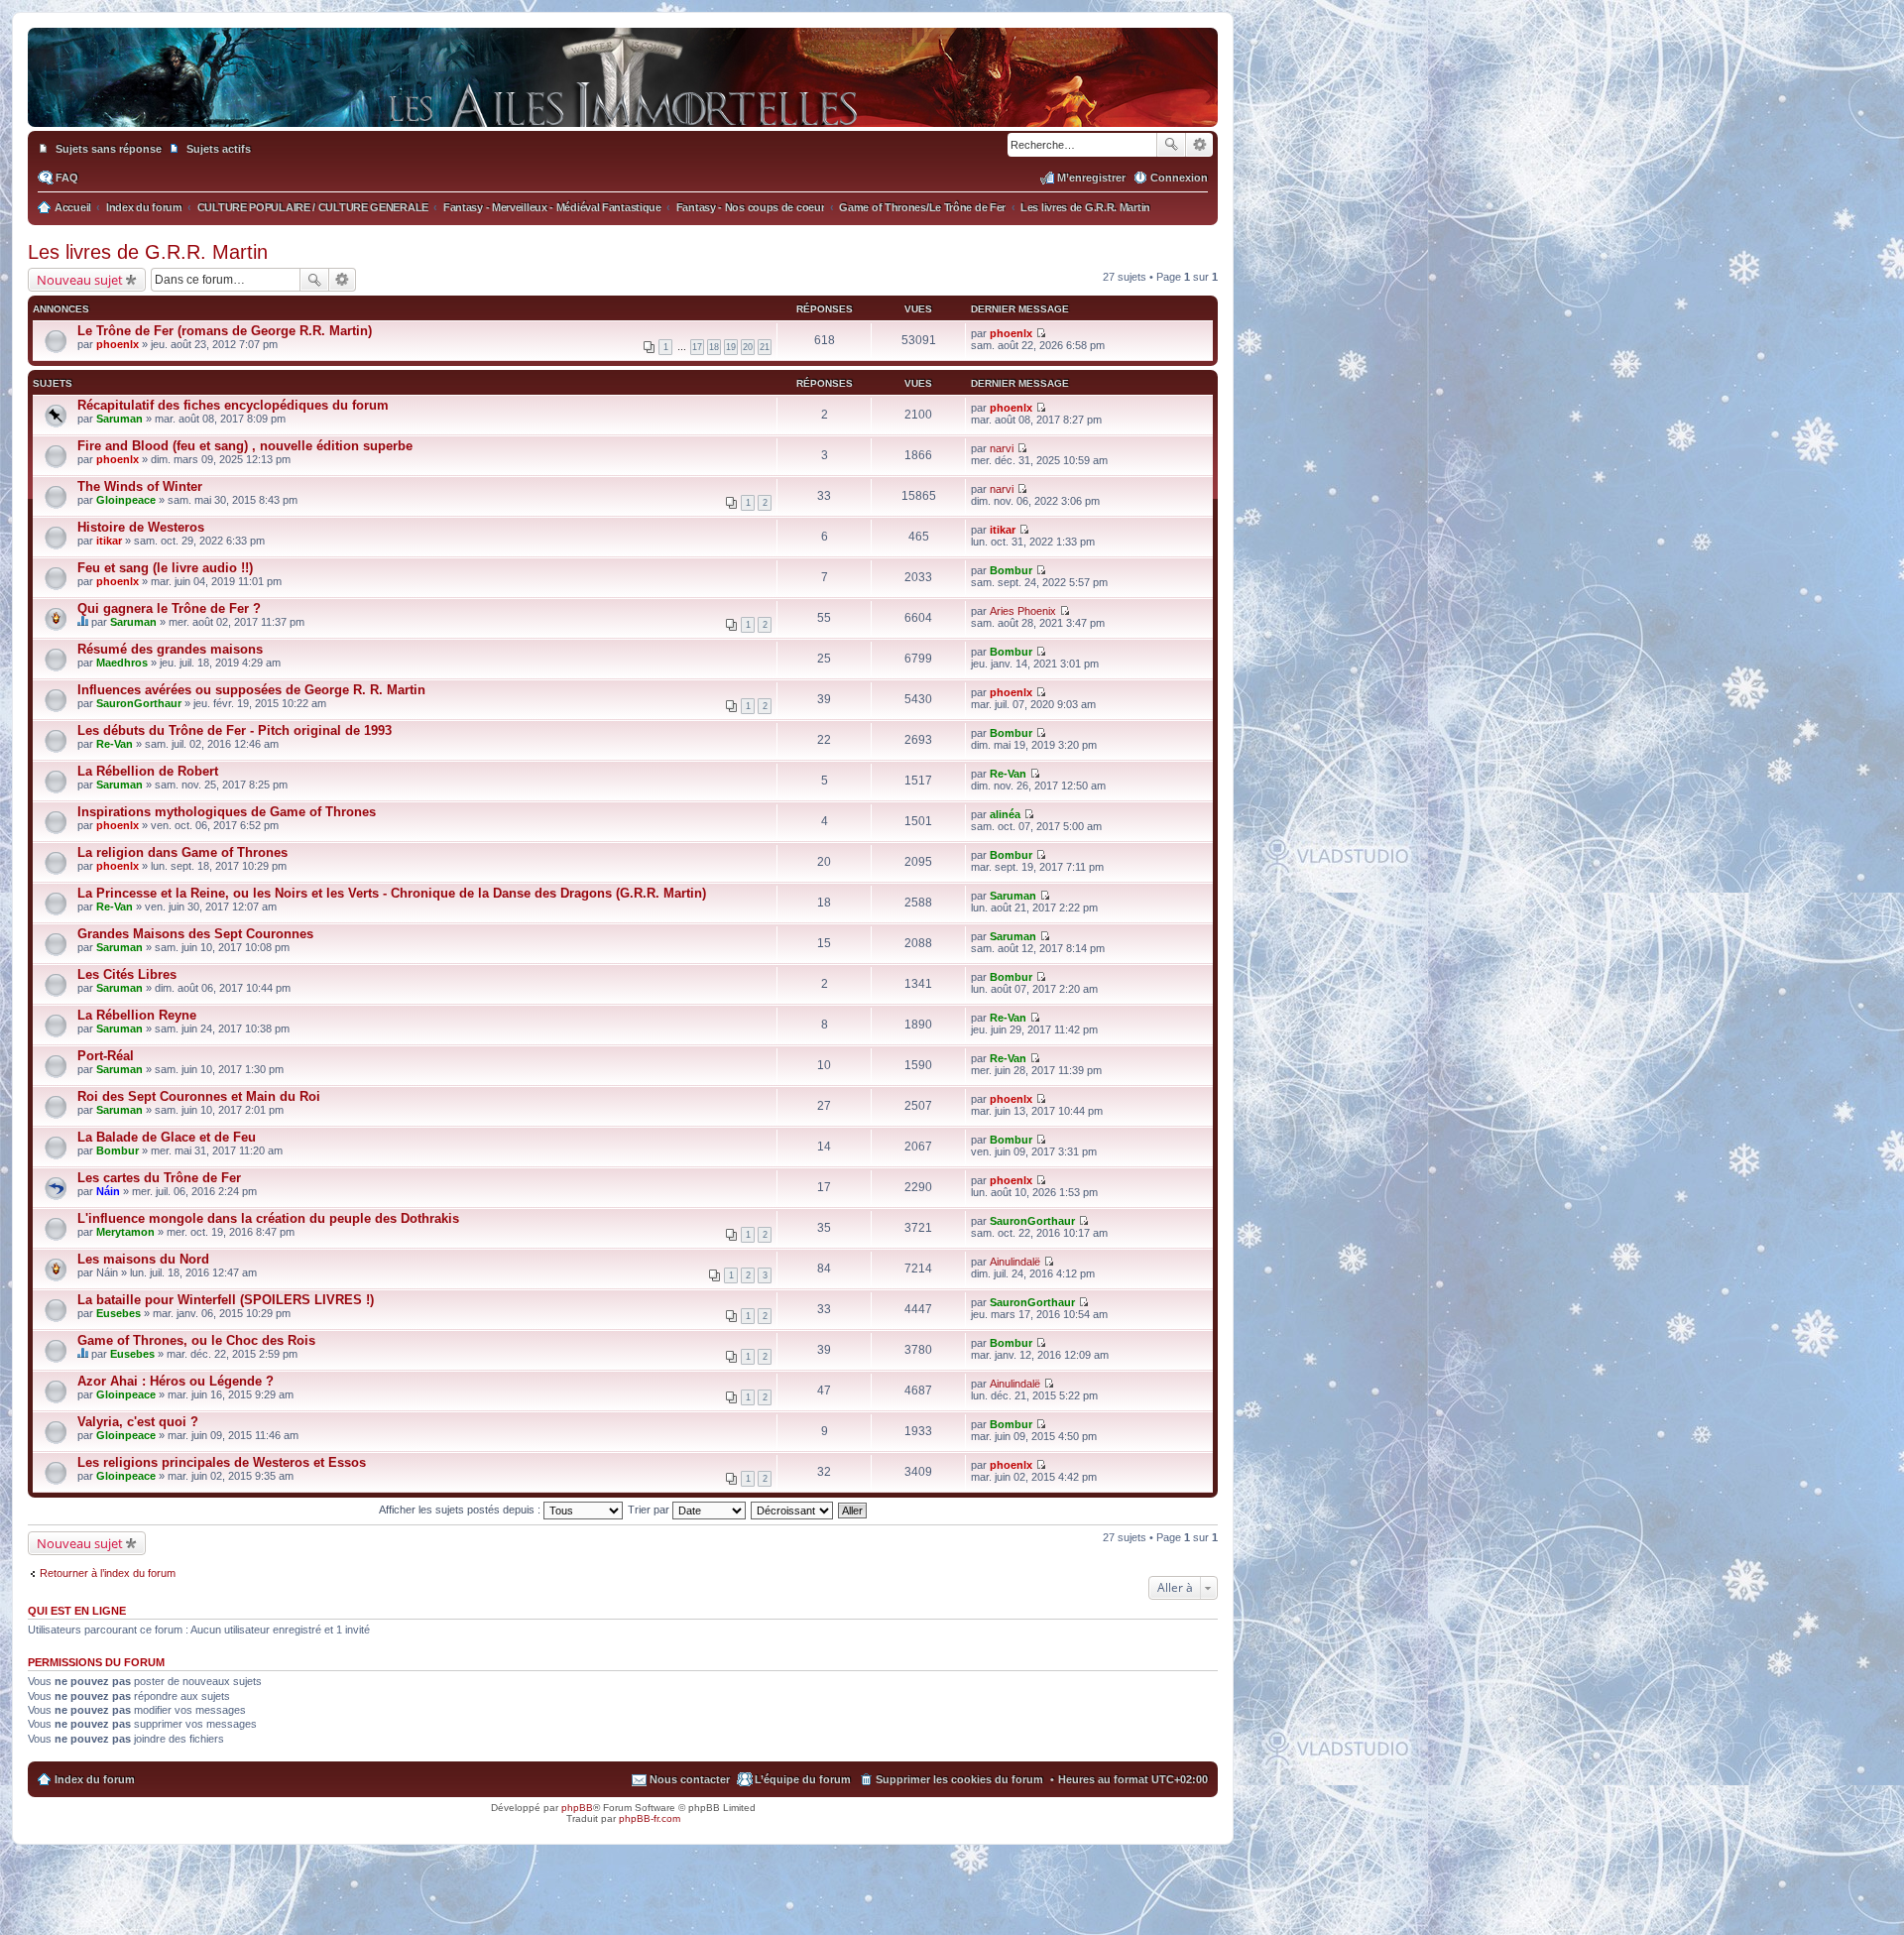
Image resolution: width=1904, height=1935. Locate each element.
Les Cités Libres (127, 974)
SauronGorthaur (139, 703)
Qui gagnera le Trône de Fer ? (169, 608)
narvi (1002, 448)
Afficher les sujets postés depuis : (461, 1510)
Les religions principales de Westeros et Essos (222, 1462)
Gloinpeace (126, 500)
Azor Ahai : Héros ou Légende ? (176, 1381)
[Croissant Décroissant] (793, 1510)
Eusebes (119, 1313)
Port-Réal (106, 1056)
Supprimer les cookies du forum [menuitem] (959, 1779)
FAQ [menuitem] (67, 178)
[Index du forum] (623, 107)
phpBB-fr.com (650, 1818)
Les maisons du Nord (143, 1259)
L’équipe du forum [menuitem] (803, 1779)
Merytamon (125, 1232)
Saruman (119, 419)
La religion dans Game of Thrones (182, 852)
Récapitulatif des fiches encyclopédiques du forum (233, 405)
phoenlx (118, 344)
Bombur (1011, 570)
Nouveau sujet (80, 280)
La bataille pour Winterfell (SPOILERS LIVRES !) (226, 1300)
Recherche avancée (1199, 145)
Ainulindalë (1015, 1262)
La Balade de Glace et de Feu (167, 1137)
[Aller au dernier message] (1041, 333)
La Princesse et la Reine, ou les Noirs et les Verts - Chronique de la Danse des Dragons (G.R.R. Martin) (392, 893)
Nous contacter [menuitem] (690, 1779)
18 (714, 347)
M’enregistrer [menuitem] (1091, 178)
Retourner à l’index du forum (108, 1573)
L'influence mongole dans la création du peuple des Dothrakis (268, 1218)
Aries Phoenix (1023, 611)
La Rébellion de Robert (148, 771)
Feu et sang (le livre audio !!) (165, 568)
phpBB (577, 1808)
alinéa (1005, 814)
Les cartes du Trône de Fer (159, 1178)
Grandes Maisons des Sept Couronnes (195, 934)
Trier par (650, 1510)
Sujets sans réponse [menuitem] (109, 149)
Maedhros (122, 663)
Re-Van (115, 744)
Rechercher (1171, 145)
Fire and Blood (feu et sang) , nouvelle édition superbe (245, 446)
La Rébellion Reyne (137, 1015)
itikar (109, 541)
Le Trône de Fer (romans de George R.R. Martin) (225, 331)
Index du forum (95, 1779)
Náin (108, 1191)
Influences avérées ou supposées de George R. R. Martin (251, 690)
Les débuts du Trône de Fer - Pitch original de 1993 (235, 730)
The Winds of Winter (140, 486)
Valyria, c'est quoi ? (138, 1422)
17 (697, 347)
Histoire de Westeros (141, 527)
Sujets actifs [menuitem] (219, 149)
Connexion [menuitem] (1179, 178)
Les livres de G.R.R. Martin (148, 252)
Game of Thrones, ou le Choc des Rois (196, 1340)
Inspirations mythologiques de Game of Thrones (227, 812)
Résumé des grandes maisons (170, 649)
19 (731, 347)
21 (765, 347)
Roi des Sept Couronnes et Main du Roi (199, 1096)
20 (748, 347)
